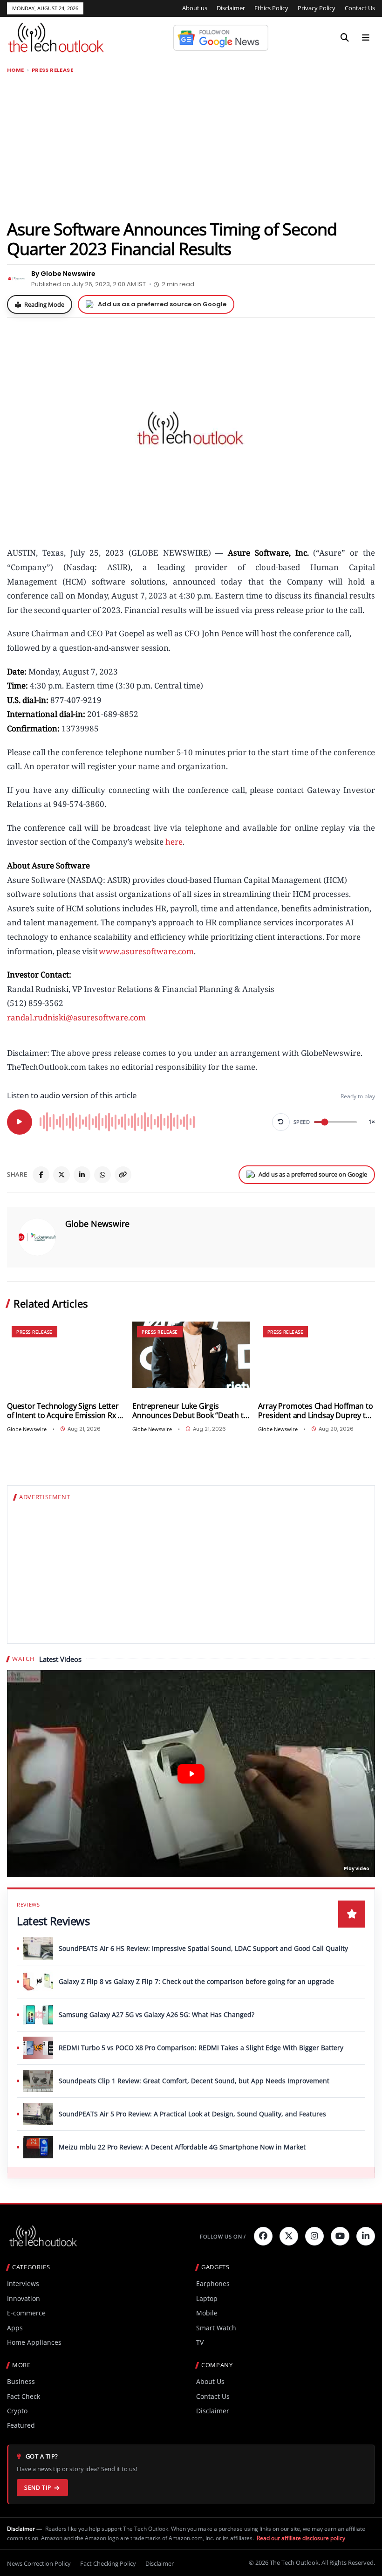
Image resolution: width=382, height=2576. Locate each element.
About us (195, 8)
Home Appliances (34, 2342)
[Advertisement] (191, 146)
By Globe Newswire (63, 274)
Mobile (207, 2313)
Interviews (23, 2283)
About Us (210, 2381)
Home (16, 70)
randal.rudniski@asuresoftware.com (76, 1017)
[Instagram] (314, 2236)
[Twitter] (289, 2236)
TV (200, 2342)
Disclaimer (231, 8)
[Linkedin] (366, 2236)
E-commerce (26, 2313)
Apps (15, 2328)
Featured (21, 2425)
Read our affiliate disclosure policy (301, 2538)
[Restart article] (281, 1122)
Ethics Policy (271, 8)
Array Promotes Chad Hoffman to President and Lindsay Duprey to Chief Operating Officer (316, 1411)
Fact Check (24, 2396)
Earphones (213, 2283)
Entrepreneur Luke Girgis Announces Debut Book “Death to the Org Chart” (190, 1411)
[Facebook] (41, 1175)
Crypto (17, 2411)
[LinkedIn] (82, 1175)
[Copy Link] (123, 1175)
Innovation (24, 2298)
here (174, 842)
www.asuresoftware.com (146, 951)
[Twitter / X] (61, 1175)
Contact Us (360, 8)
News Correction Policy (39, 2563)
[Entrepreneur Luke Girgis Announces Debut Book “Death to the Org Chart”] (191, 1354)
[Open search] (345, 38)
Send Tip (38, 2488)
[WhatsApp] (102, 1175)
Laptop (207, 2298)
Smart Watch (216, 2328)
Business (21, 2381)
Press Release (52, 70)
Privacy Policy (317, 8)
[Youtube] (340, 2236)
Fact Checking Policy (108, 2563)
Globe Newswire (97, 1224)
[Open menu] (366, 38)
